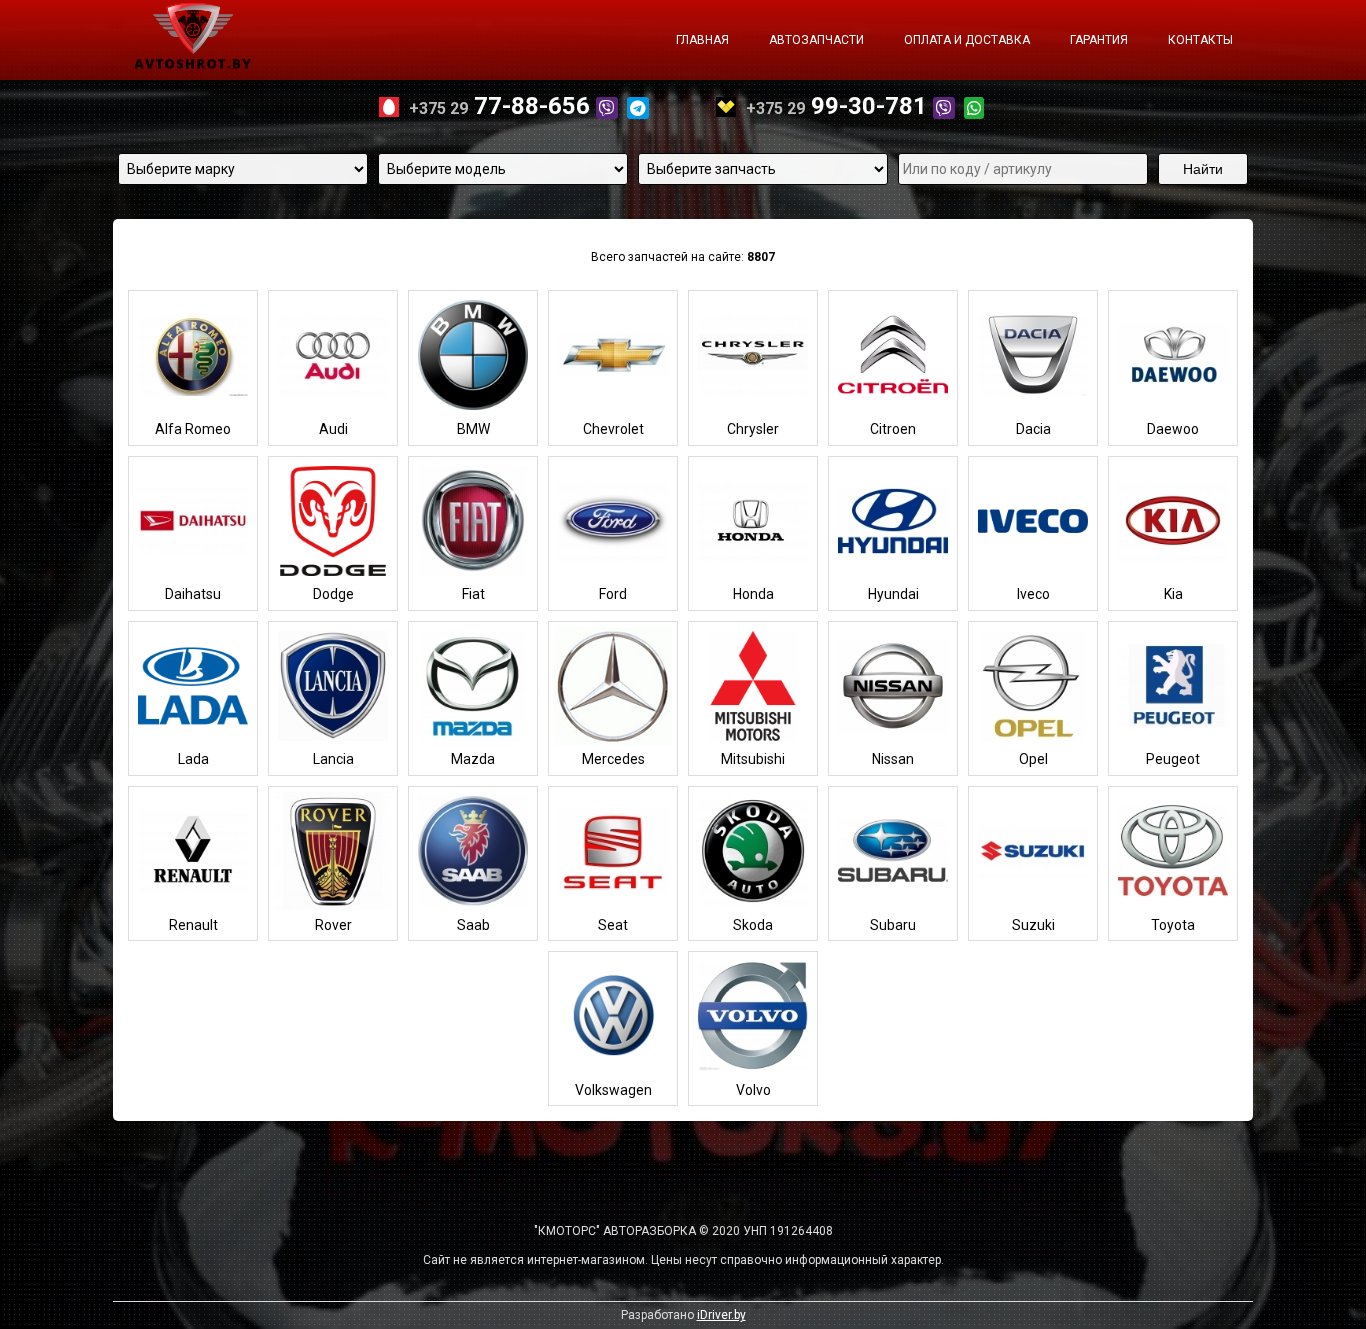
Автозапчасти (816, 40)
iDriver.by (721, 1315)
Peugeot (1173, 759)
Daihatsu (193, 594)
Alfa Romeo (193, 429)
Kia (1173, 594)
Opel (1033, 759)
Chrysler (753, 429)
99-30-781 (839, 106)
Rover (333, 925)
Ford (613, 594)
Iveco (1033, 594)
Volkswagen (613, 1090)
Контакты (1200, 40)
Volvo (753, 1090)
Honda (753, 594)
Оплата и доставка (967, 40)
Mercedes (613, 759)
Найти (1203, 169)
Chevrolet (613, 429)
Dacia (1033, 429)
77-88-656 (502, 106)
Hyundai (893, 594)
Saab (473, 925)
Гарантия (1099, 40)
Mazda (473, 759)
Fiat (473, 594)
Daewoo (1173, 429)
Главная (702, 40)
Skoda (753, 925)
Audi (333, 429)
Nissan (893, 759)
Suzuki (1033, 925)
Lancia (333, 759)
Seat (613, 925)
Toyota (1173, 925)
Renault (193, 925)
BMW (473, 429)
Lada (193, 759)
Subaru (893, 925)
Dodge (333, 594)
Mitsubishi (753, 759)
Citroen (893, 429)
